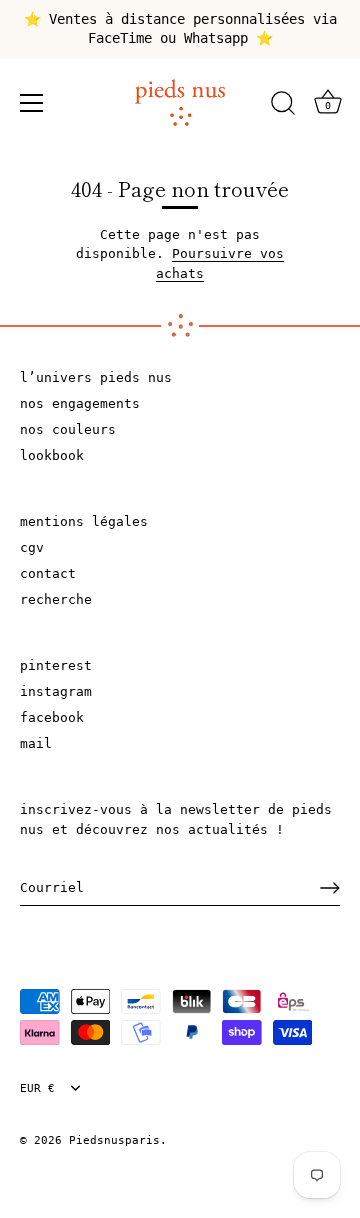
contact (48, 573)
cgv (32, 547)
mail (36, 743)
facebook (52, 717)
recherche (56, 599)
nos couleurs (68, 429)
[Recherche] (283, 106)
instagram (56, 691)
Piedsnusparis (114, 1140)
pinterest (56, 665)
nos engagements (80, 403)
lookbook (52, 455)
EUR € (37, 1088)
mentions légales (84, 521)
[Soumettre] (330, 888)
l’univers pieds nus (96, 377)
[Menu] (32, 103)
